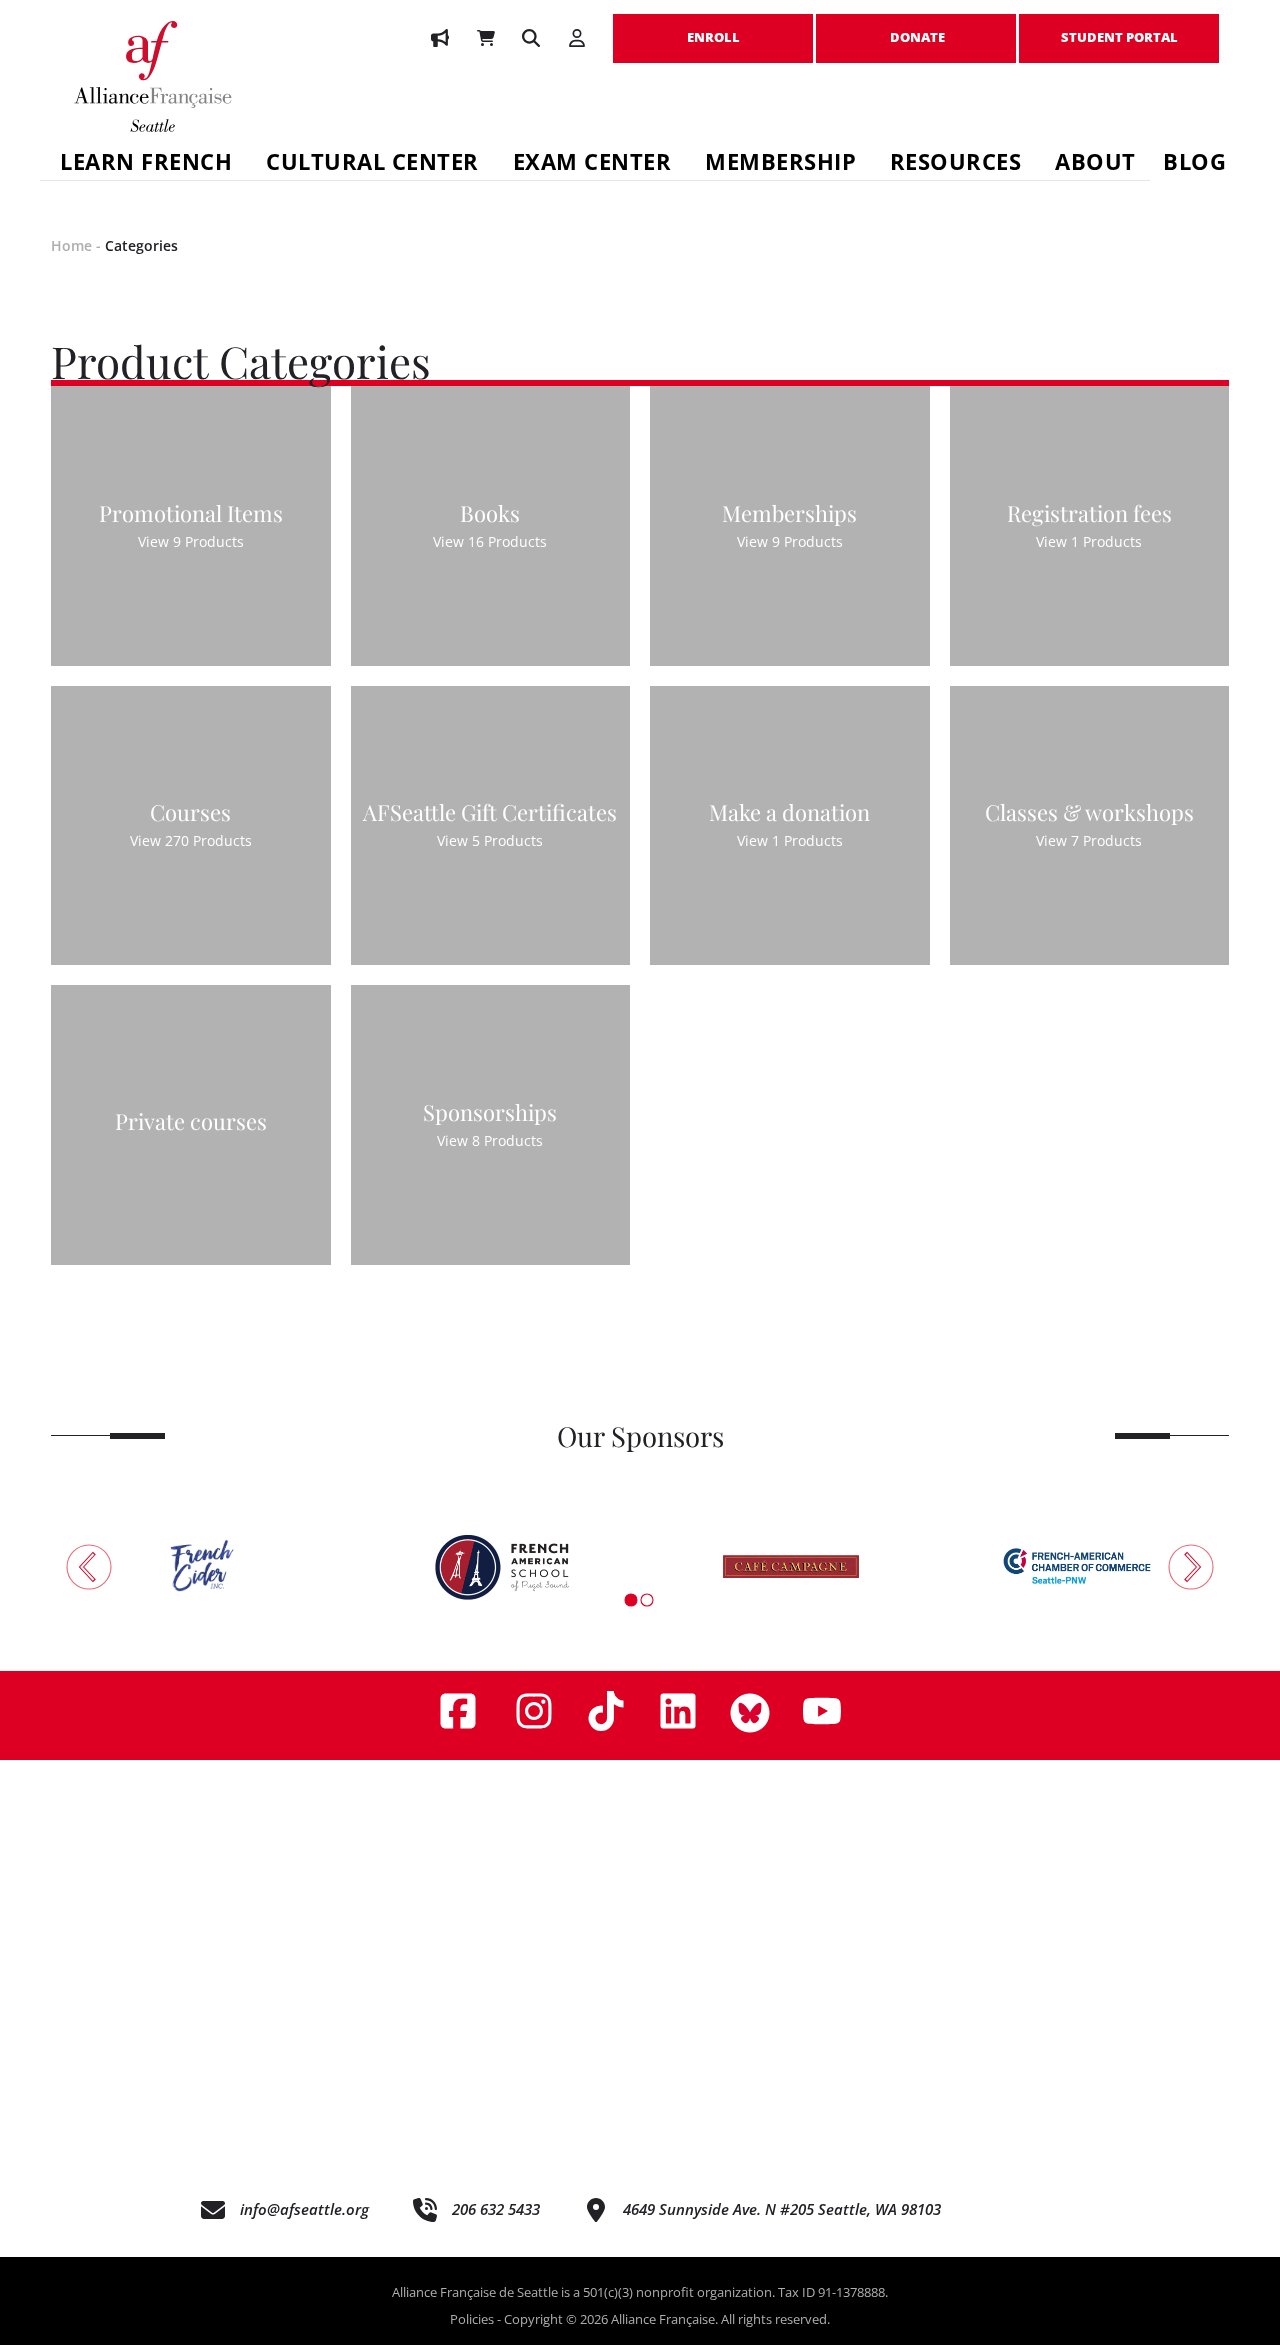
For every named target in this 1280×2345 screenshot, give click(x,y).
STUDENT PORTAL (1119, 27)
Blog (1194, 164)
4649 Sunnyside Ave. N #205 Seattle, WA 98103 (782, 2209)
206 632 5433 (496, 2209)
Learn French (146, 164)
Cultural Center (372, 164)
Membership (780, 164)
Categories (141, 245)
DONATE (916, 27)
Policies (472, 2319)
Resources (956, 164)
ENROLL (713, 27)
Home (71, 245)
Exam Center (592, 164)
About (1095, 164)
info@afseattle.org (304, 2209)
